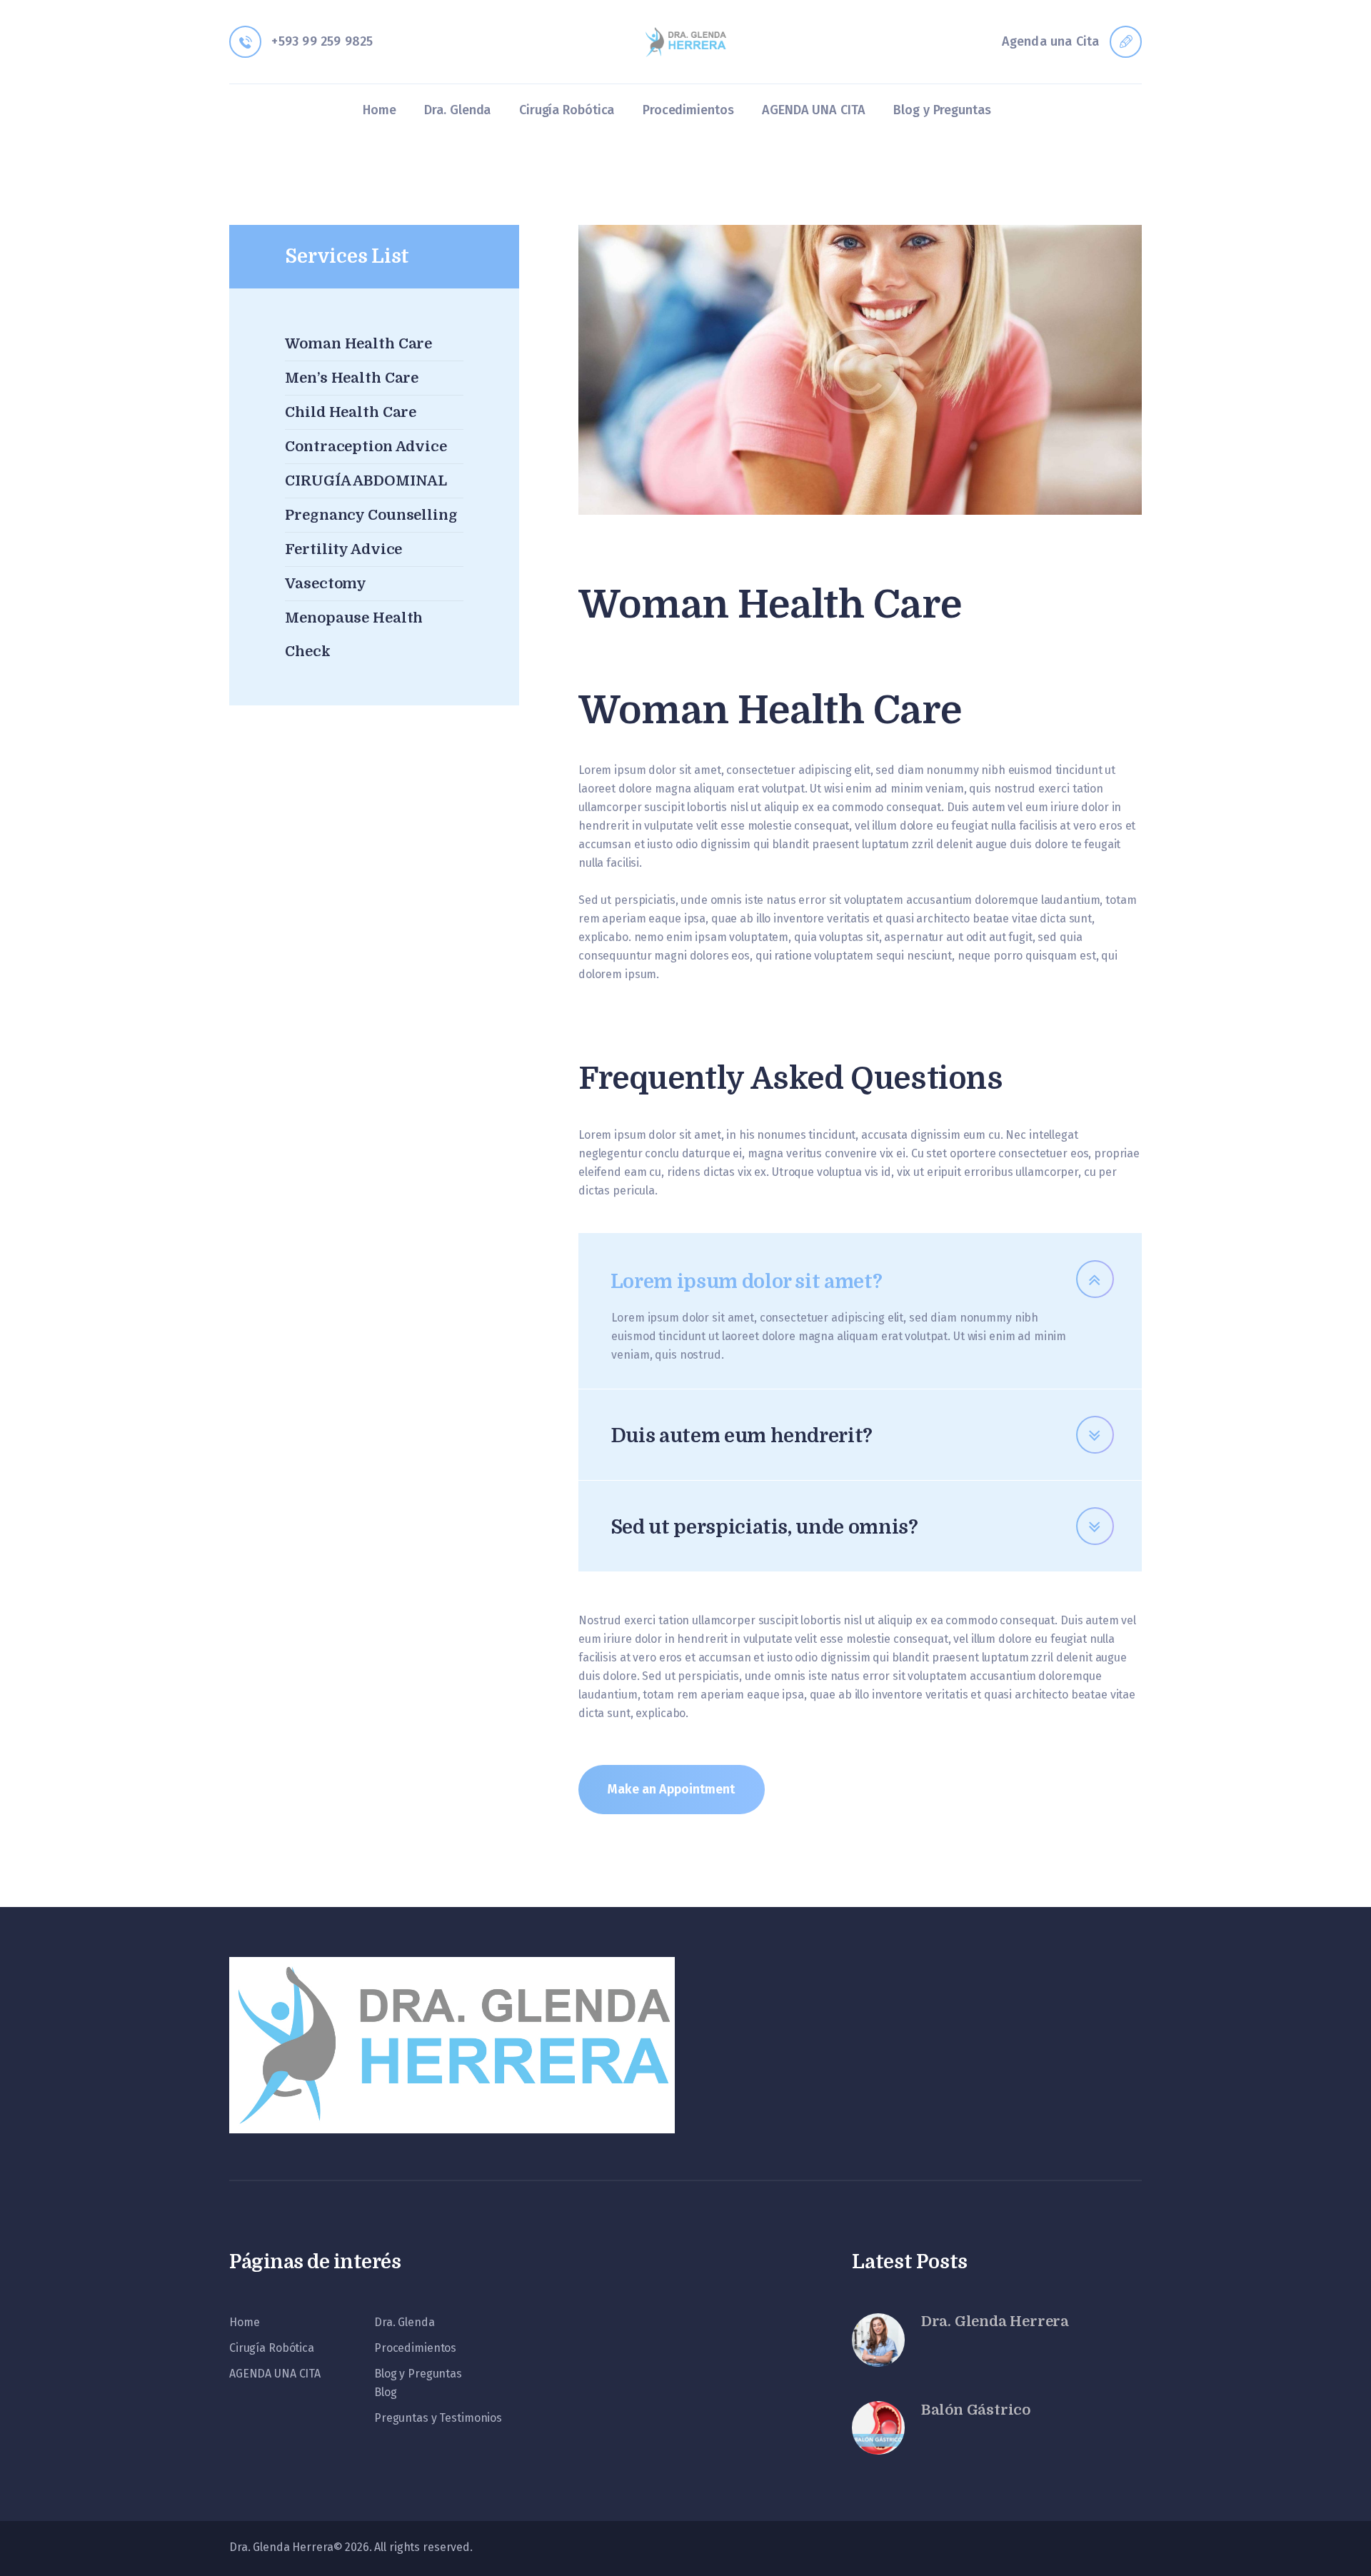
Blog (385, 2392)
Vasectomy (326, 584)
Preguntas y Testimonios (438, 2418)
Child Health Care (351, 412)
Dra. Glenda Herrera (995, 2321)
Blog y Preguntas (418, 2374)
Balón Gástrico (976, 2410)
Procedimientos (415, 2348)
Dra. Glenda (405, 2322)
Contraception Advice (366, 447)
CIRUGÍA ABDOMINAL (366, 481)
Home (244, 2322)
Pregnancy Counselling (371, 515)
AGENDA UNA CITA (275, 2374)
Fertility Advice (343, 549)
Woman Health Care (358, 344)
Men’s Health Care (352, 378)
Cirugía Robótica (272, 2348)
